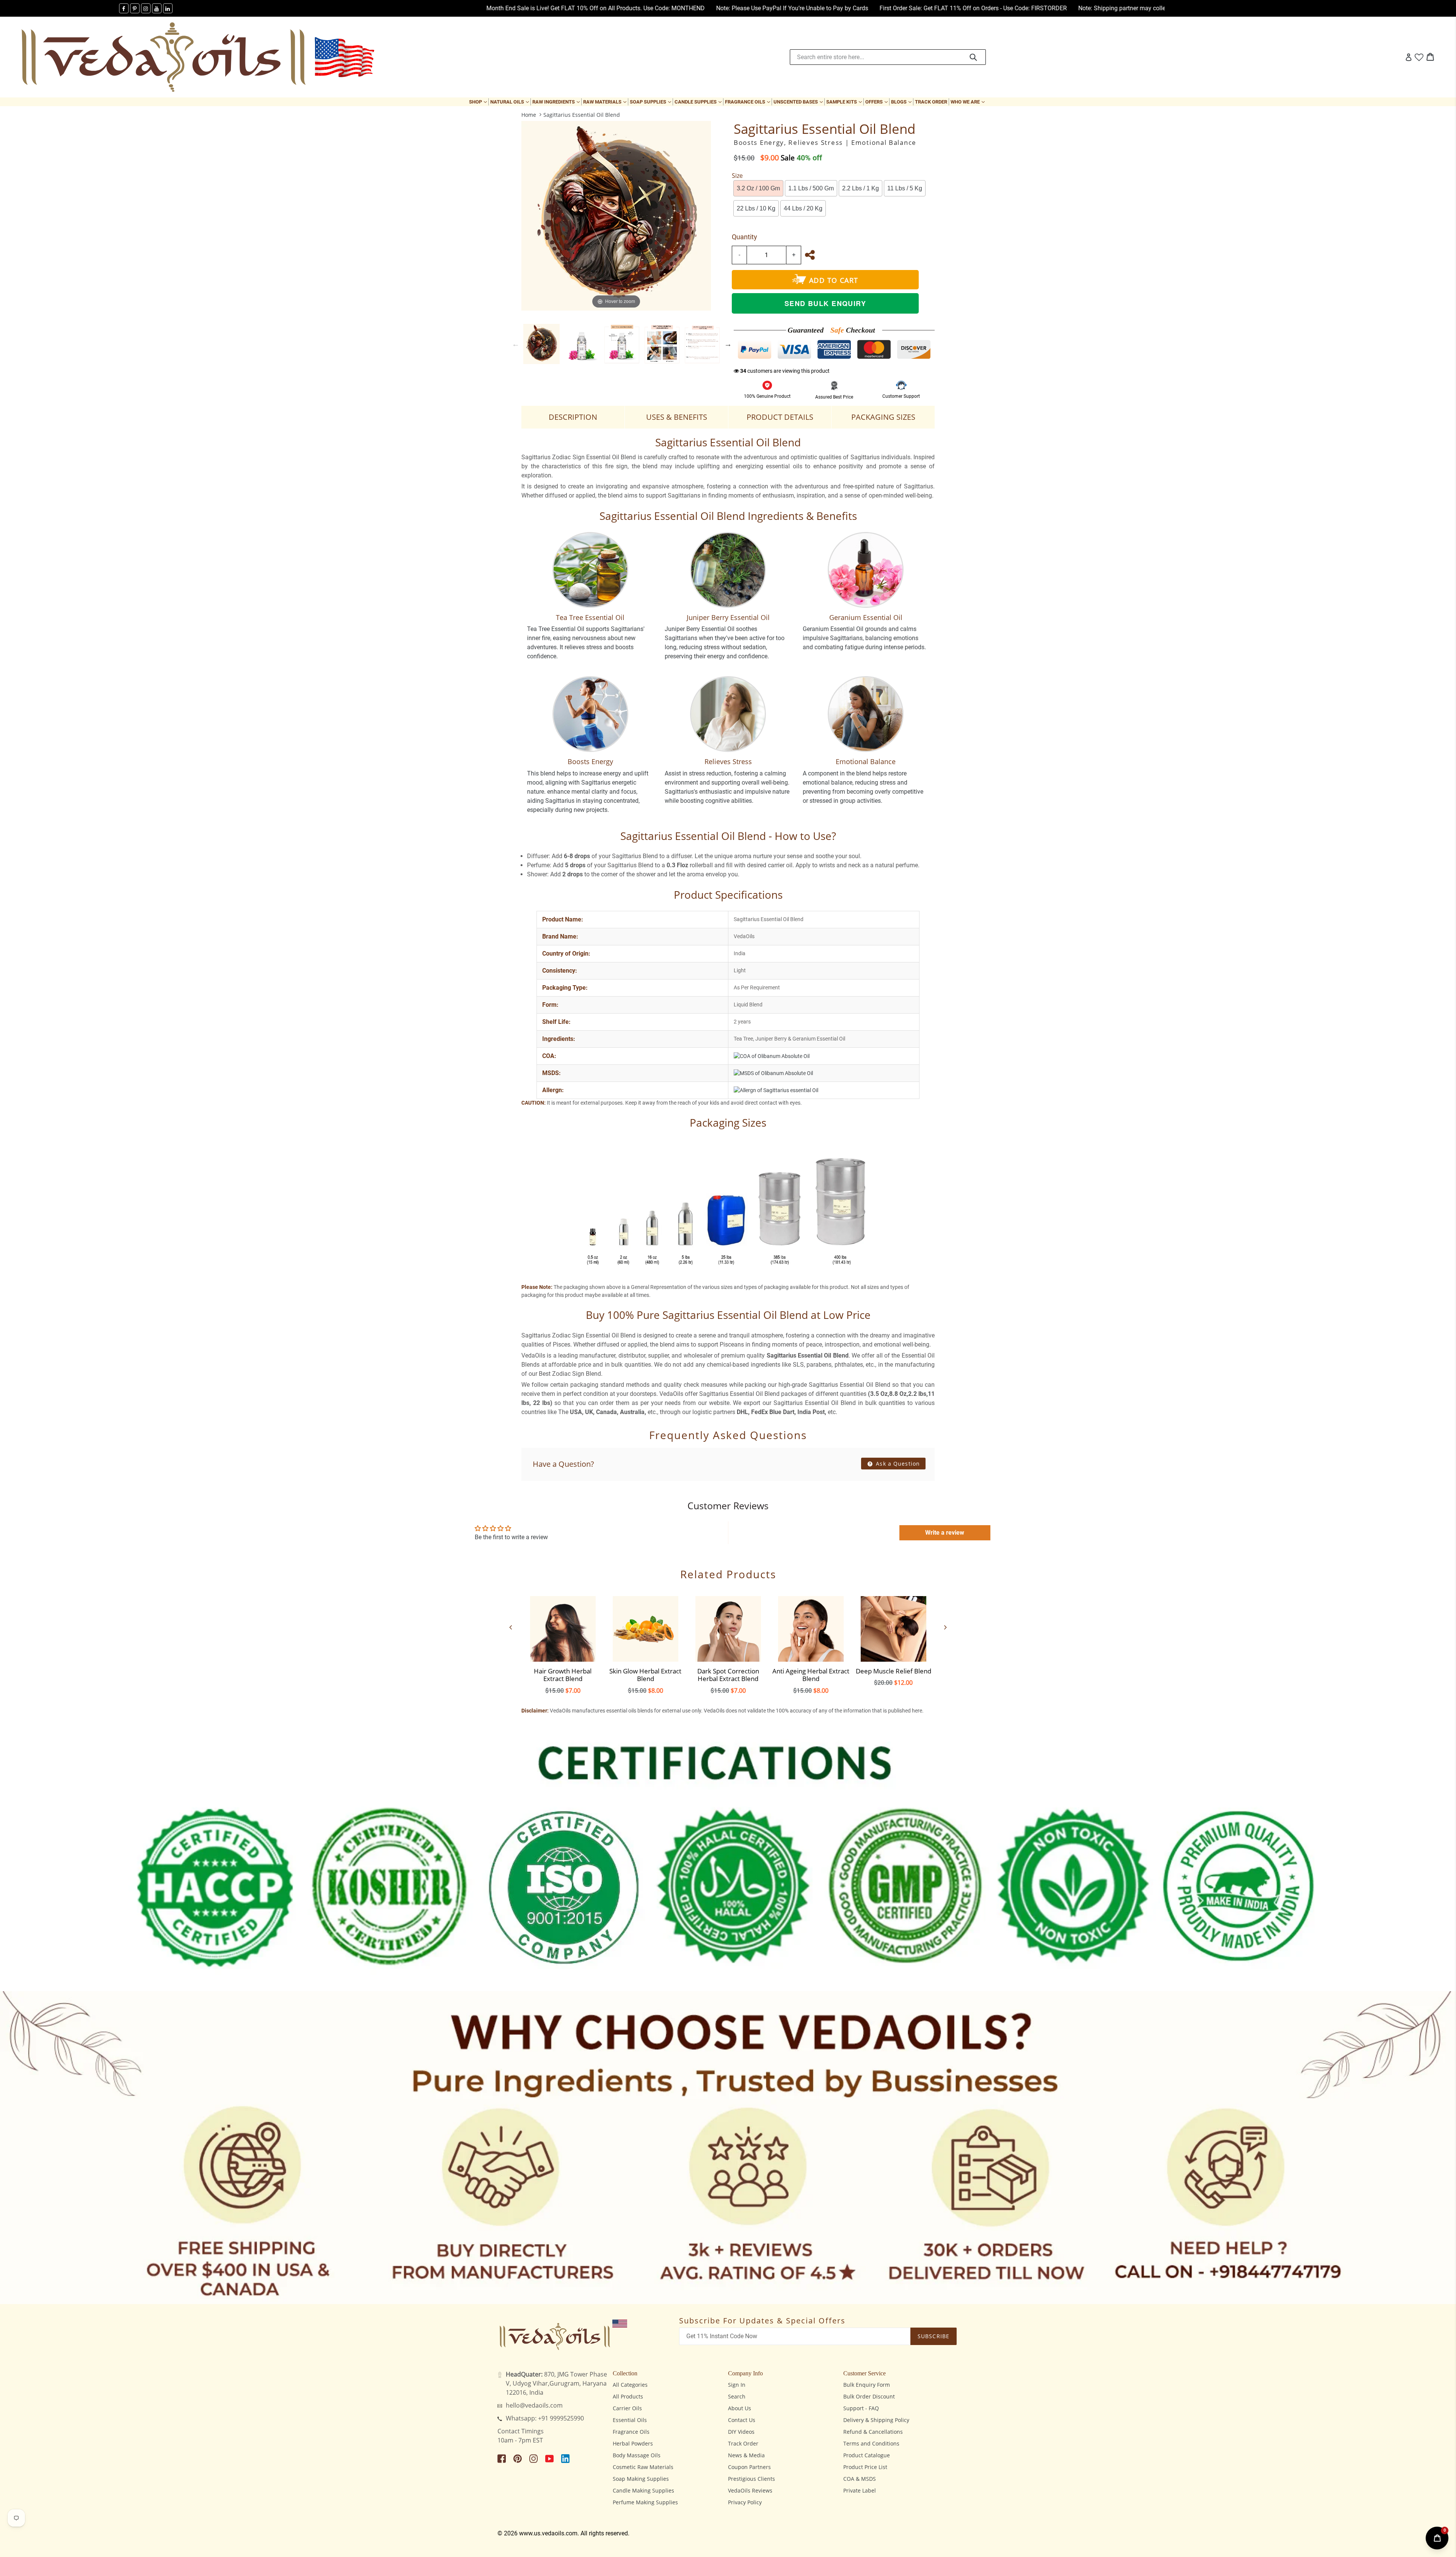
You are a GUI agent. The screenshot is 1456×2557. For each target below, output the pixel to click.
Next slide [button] (728, 344)
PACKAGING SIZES (883, 417)
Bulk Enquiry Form (867, 2385)
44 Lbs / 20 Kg (803, 208)
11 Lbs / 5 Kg (905, 188)
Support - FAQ (861, 2408)
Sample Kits (845, 102)
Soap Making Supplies (641, 2479)
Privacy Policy (745, 2502)
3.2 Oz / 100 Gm (758, 188)
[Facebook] (124, 8)
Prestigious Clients (752, 2479)
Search (737, 2396)
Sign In (737, 2385)
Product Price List (865, 2467)
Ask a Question (897, 1464)
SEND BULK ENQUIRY (825, 303)
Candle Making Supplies (643, 2490)
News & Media (746, 2455)
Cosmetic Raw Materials (643, 2467)
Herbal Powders (633, 2443)
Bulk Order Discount (869, 2396)
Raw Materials (606, 102)
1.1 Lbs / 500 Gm (811, 188)
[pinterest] (135, 8)
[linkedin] (168, 8)
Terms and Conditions (871, 2443)
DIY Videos (741, 2432)
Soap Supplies (651, 102)
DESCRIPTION (573, 417)
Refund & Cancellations (873, 2432)
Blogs (902, 102)
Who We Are (968, 102)
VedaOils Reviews (750, 2490)
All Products (628, 2396)
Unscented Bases (799, 102)
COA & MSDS (860, 2479)
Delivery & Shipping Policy (876, 2420)
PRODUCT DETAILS (780, 417)
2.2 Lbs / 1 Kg (861, 188)
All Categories (630, 2385)
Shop (479, 102)
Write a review (945, 1533)
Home (529, 115)
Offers (877, 102)
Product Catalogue (867, 2455)
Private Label (860, 2490)
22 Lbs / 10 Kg (756, 208)
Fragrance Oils (748, 102)
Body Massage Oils (637, 2455)
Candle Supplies (699, 102)
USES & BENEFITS (677, 417)
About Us (740, 2408)
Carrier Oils (627, 2408)
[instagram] (146, 8)
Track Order (931, 102)
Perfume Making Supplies (645, 2502)
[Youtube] (157, 8)
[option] (541, 344)
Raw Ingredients (557, 102)
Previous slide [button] (516, 344)
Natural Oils (510, 102)
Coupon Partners (749, 2467)
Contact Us (742, 2420)
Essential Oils (630, 2420)
